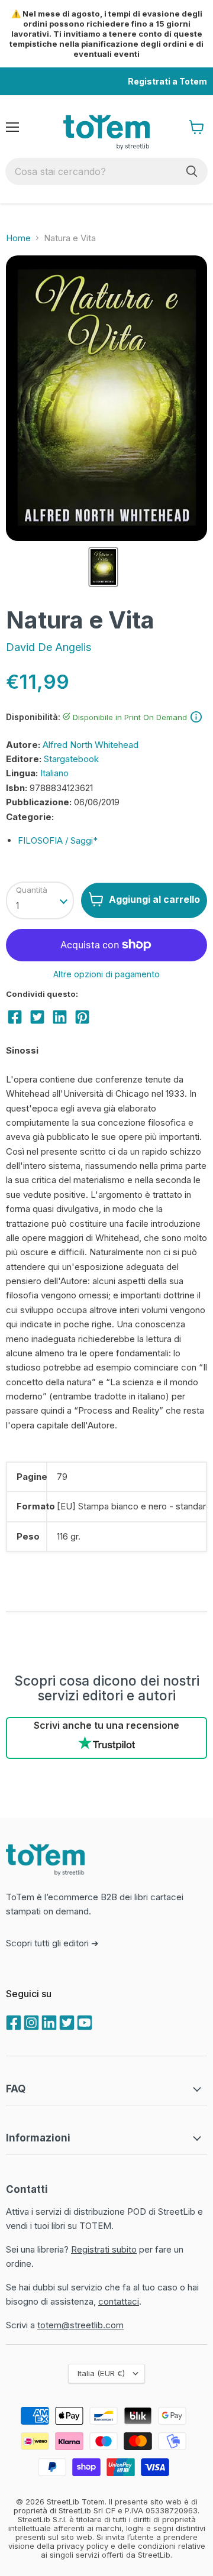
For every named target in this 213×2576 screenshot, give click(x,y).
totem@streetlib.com (80, 2325)
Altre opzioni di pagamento (106, 974)
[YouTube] (83, 2021)
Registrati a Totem (167, 81)
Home (18, 238)
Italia (101, 2373)
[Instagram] (30, 2021)
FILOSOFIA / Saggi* (58, 840)
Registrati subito (104, 2249)
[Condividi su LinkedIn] (60, 1017)
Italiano (54, 773)
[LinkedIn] (48, 2021)
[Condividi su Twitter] (37, 1017)
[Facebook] (12, 2021)
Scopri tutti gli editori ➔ (52, 1943)
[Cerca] (192, 171)
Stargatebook (71, 759)
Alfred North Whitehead (91, 745)
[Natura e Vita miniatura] (103, 567)
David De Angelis (49, 647)
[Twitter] (66, 2021)
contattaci (119, 2301)
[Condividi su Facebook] (15, 1017)
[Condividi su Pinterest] (82, 1017)
